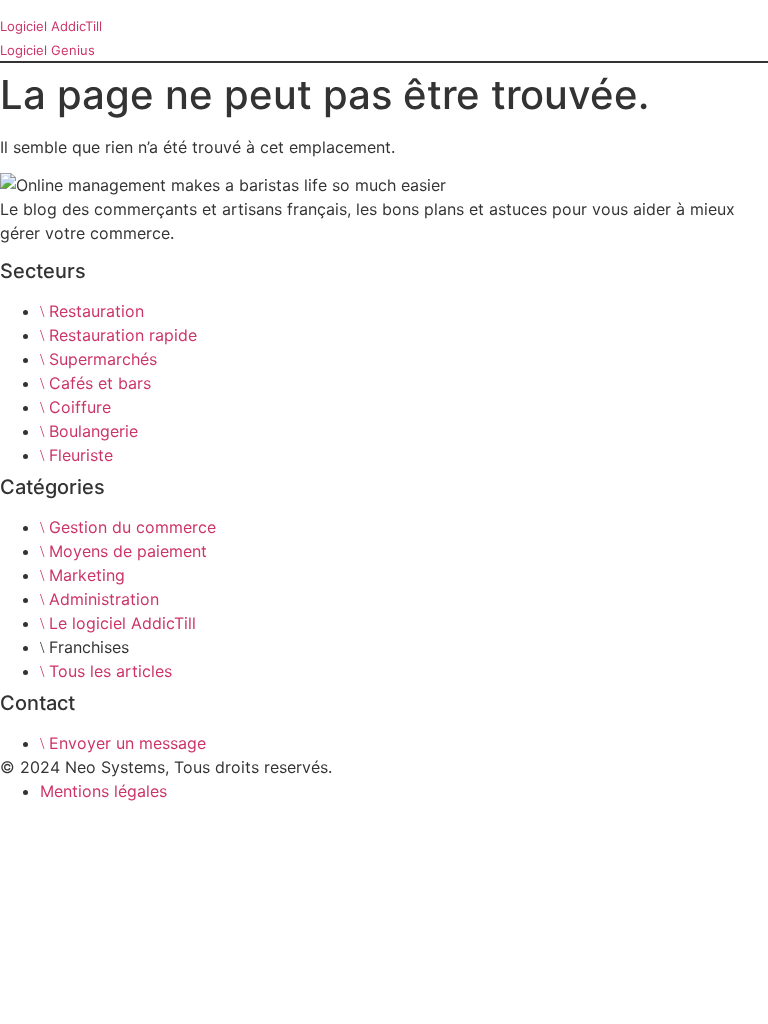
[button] (6, 6)
